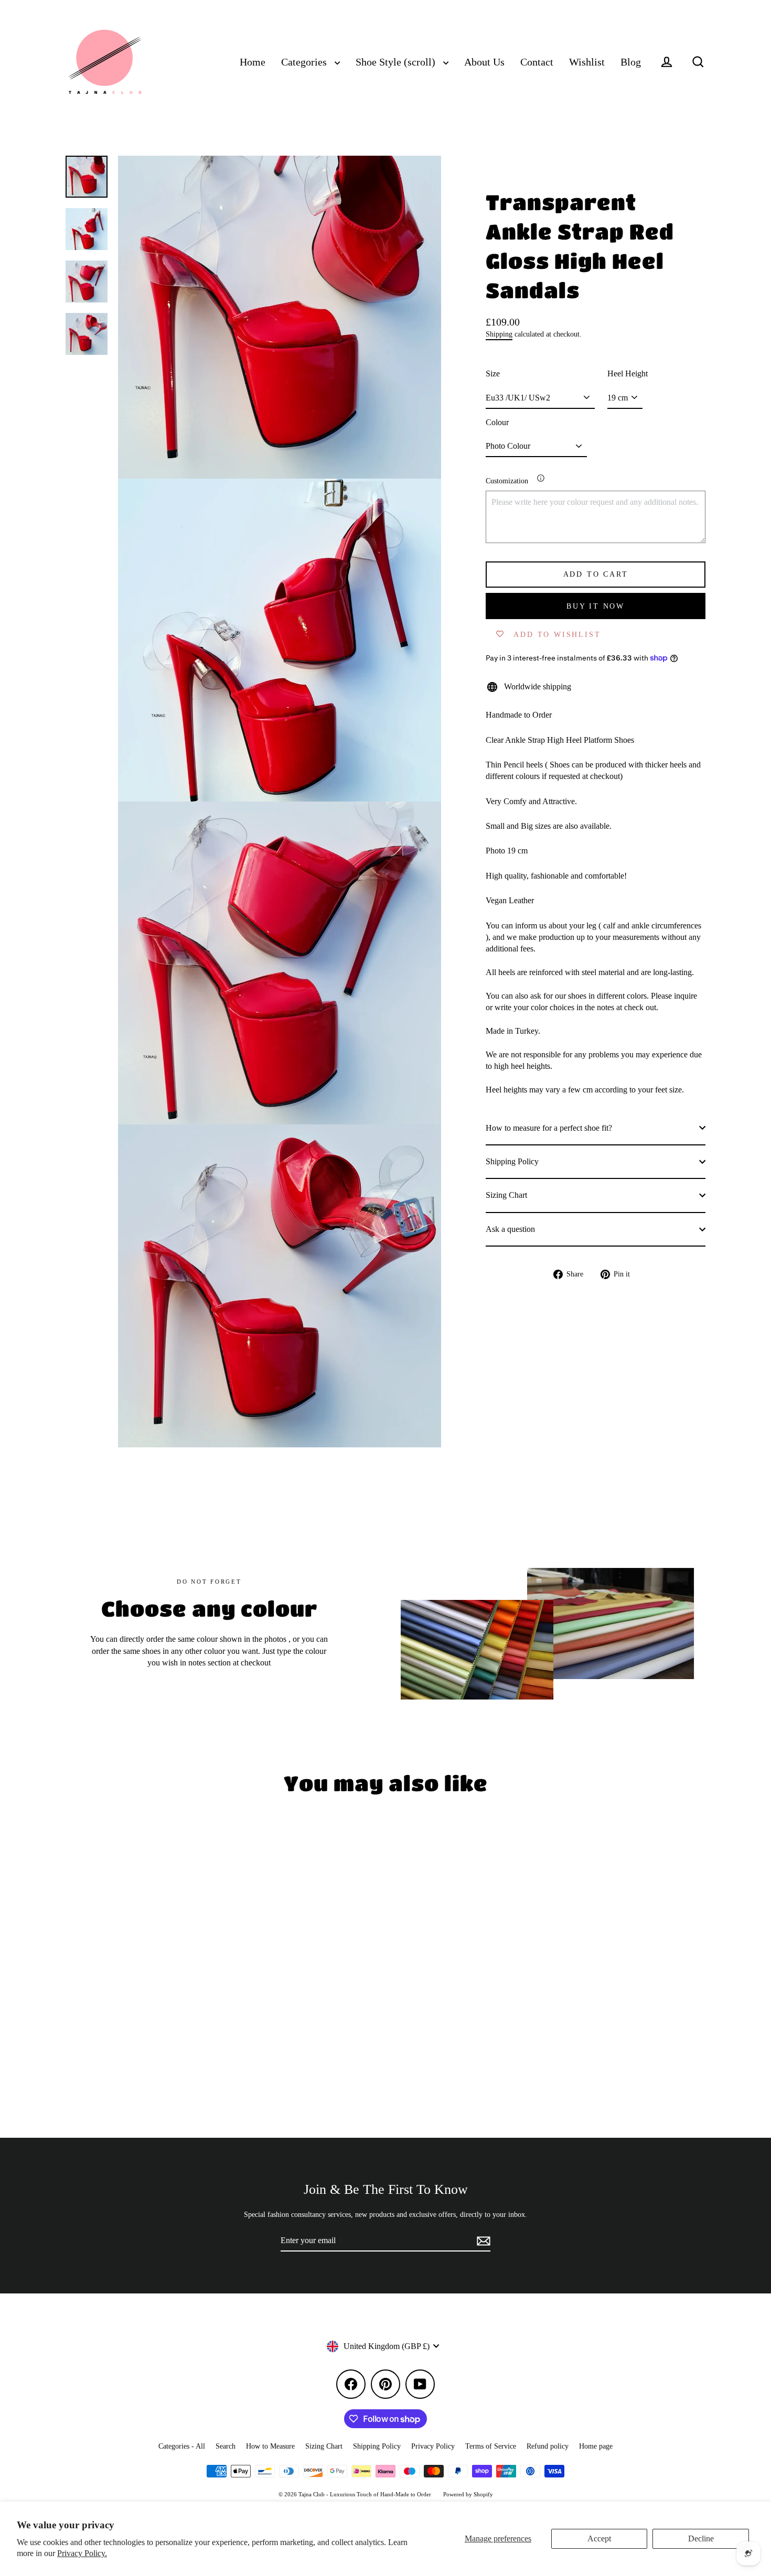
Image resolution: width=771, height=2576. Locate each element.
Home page (596, 2446)
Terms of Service (491, 2446)
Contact (537, 62)
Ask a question (510, 1229)
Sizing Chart (506, 1195)
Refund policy (548, 2446)
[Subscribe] (482, 2241)
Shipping (499, 334)
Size (493, 374)
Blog (631, 62)
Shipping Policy (512, 1161)
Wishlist (587, 62)
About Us (484, 62)
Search (226, 2446)
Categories (305, 62)
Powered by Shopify (468, 2494)
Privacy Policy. (82, 2553)
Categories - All (182, 2446)
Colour (497, 422)
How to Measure (270, 2446)
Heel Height (628, 374)
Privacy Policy (433, 2446)
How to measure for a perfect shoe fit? (549, 1127)
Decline (701, 2539)
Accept (599, 2539)
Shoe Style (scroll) (397, 62)
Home (253, 62)
